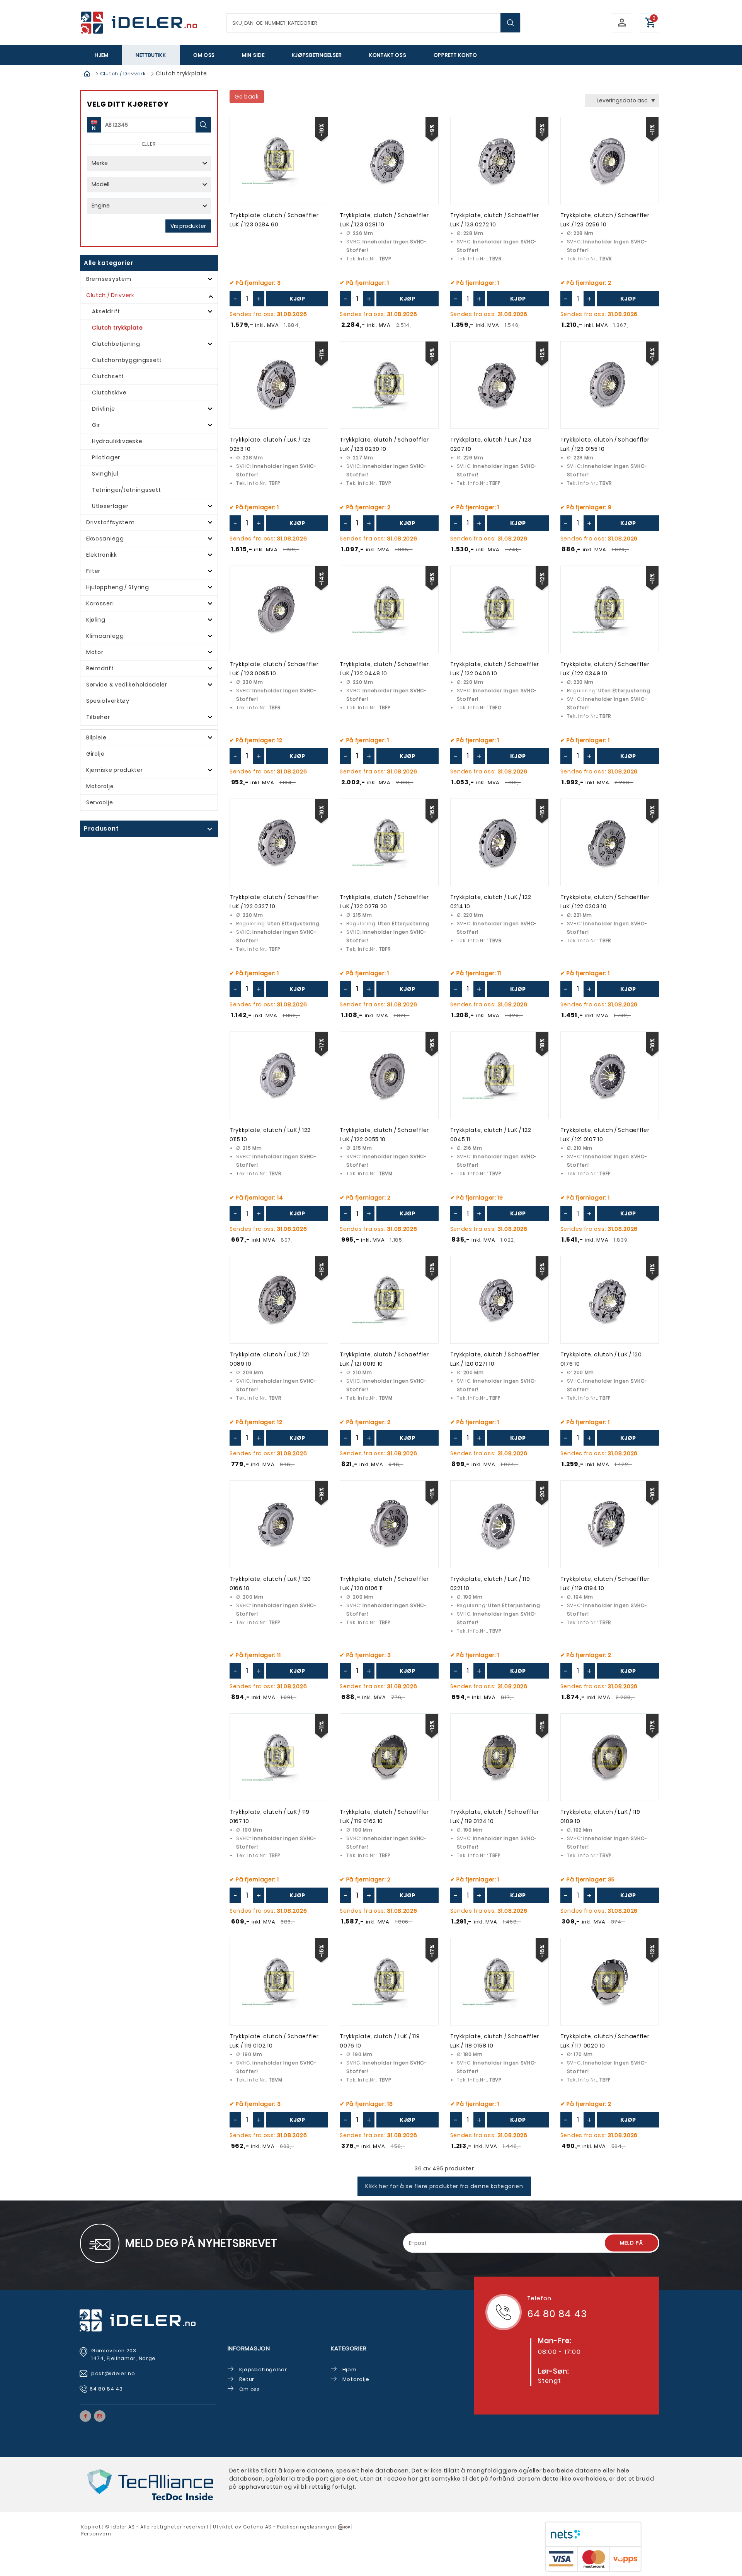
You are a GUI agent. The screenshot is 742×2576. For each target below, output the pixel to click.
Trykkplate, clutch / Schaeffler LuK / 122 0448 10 (384, 669)
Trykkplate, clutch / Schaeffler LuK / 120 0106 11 (384, 1584)
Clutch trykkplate (117, 328)
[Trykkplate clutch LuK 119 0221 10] (499, 1524)
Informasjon (249, 2348)
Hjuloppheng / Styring (118, 587)
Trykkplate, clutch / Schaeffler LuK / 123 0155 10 (605, 444)
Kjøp (297, 299)
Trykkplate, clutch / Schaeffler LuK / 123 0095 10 (274, 669)
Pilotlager (106, 457)
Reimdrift (100, 668)
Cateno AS (257, 2527)
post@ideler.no (114, 2373)
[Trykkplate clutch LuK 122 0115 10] (279, 1075)
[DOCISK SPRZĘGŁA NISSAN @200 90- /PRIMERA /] (499, 385)
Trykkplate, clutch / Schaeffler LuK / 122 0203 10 (605, 902)
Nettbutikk (151, 55)
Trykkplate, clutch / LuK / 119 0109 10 (600, 1816)
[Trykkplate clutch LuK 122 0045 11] (499, 1075)
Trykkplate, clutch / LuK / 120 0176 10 (601, 1359)
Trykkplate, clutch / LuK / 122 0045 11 (491, 1135)
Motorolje (100, 786)
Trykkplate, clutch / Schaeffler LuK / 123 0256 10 (605, 220)
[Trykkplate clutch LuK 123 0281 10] (389, 161)
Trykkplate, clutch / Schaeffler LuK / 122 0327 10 (274, 902)
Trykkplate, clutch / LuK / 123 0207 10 (491, 444)
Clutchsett (108, 376)
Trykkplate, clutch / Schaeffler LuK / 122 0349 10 (605, 669)
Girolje (95, 754)
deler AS (124, 2527)
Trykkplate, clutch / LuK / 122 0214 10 (491, 902)
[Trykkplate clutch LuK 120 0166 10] (279, 1524)
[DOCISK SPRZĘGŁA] (499, 161)
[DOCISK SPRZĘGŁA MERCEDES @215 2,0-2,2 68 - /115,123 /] (389, 1075)
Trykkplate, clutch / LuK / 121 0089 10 (269, 1359)
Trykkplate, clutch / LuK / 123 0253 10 (270, 444)
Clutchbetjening (116, 344)
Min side (253, 55)
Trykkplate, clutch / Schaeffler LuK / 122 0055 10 (384, 1135)
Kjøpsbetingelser (317, 55)
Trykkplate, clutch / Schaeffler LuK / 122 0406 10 (495, 669)
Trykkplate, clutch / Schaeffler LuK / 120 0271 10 (495, 1359)
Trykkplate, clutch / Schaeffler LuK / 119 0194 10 (605, 1584)
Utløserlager (110, 506)
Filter (93, 571)
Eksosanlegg (105, 539)
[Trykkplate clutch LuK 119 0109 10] (610, 1757)
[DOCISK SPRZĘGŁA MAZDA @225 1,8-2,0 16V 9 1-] (389, 385)
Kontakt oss (388, 55)
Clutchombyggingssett (127, 360)
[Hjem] (87, 73)
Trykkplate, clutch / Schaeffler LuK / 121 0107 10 (605, 1135)
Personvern (96, 2534)
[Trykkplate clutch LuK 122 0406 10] (499, 609)
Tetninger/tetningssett (126, 490)
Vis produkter (188, 226)
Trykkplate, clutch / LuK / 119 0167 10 (270, 1816)
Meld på (631, 2243)
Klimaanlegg (105, 636)
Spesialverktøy (108, 701)
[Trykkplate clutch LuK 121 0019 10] (389, 1300)
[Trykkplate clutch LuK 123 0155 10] (610, 385)
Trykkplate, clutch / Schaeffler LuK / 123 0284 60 (274, 220)
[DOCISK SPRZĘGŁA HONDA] (389, 609)
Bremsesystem (109, 279)
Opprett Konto (455, 55)
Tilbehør (98, 717)
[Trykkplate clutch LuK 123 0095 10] (279, 609)
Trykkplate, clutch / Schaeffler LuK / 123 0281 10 (384, 220)
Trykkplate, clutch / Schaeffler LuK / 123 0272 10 (495, 220)
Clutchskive (109, 393)
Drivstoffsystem (111, 522)
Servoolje (100, 802)
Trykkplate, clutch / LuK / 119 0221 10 (490, 1584)
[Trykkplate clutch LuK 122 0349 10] (610, 609)
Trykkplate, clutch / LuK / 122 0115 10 (270, 1135)
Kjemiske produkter (115, 770)
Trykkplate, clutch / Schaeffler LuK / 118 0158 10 (495, 2041)
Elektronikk (102, 555)
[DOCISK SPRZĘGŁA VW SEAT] (279, 1982)
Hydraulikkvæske (117, 441)
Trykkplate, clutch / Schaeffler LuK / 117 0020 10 (605, 2041)
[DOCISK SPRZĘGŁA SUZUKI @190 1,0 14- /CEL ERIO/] (279, 1757)
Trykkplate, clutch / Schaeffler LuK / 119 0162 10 (384, 1816)
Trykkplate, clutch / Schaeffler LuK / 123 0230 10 (384, 444)
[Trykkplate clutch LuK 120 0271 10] (499, 1300)
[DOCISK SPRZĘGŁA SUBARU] (279, 161)
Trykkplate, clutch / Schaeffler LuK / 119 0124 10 (495, 1816)
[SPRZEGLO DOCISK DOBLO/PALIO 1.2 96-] (499, 1982)
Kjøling (96, 620)
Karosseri (100, 603)
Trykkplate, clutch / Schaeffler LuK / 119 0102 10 (274, 2041)
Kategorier (349, 2348)
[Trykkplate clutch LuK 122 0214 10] (499, 842)
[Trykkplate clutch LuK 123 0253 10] (279, 385)
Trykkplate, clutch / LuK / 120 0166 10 (270, 1584)
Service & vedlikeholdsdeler (127, 685)
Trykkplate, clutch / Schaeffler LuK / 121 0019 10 (384, 1359)
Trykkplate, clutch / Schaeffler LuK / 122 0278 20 (384, 902)
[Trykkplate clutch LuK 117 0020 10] (610, 1982)
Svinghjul (105, 474)
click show (143, 829)
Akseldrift (106, 311)
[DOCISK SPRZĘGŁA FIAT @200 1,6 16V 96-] (610, 1300)
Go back (247, 97)
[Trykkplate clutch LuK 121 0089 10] (279, 1300)
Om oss (204, 55)
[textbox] (373, 23)
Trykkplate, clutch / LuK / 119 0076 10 (380, 2041)
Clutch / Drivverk (123, 74)
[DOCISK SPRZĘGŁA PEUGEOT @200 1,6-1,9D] (389, 1524)
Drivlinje (103, 409)
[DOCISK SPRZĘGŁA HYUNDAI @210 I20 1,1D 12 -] (610, 1075)
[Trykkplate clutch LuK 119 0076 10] (389, 1982)
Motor (95, 652)
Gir (96, 425)
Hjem (102, 55)
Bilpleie (96, 737)
